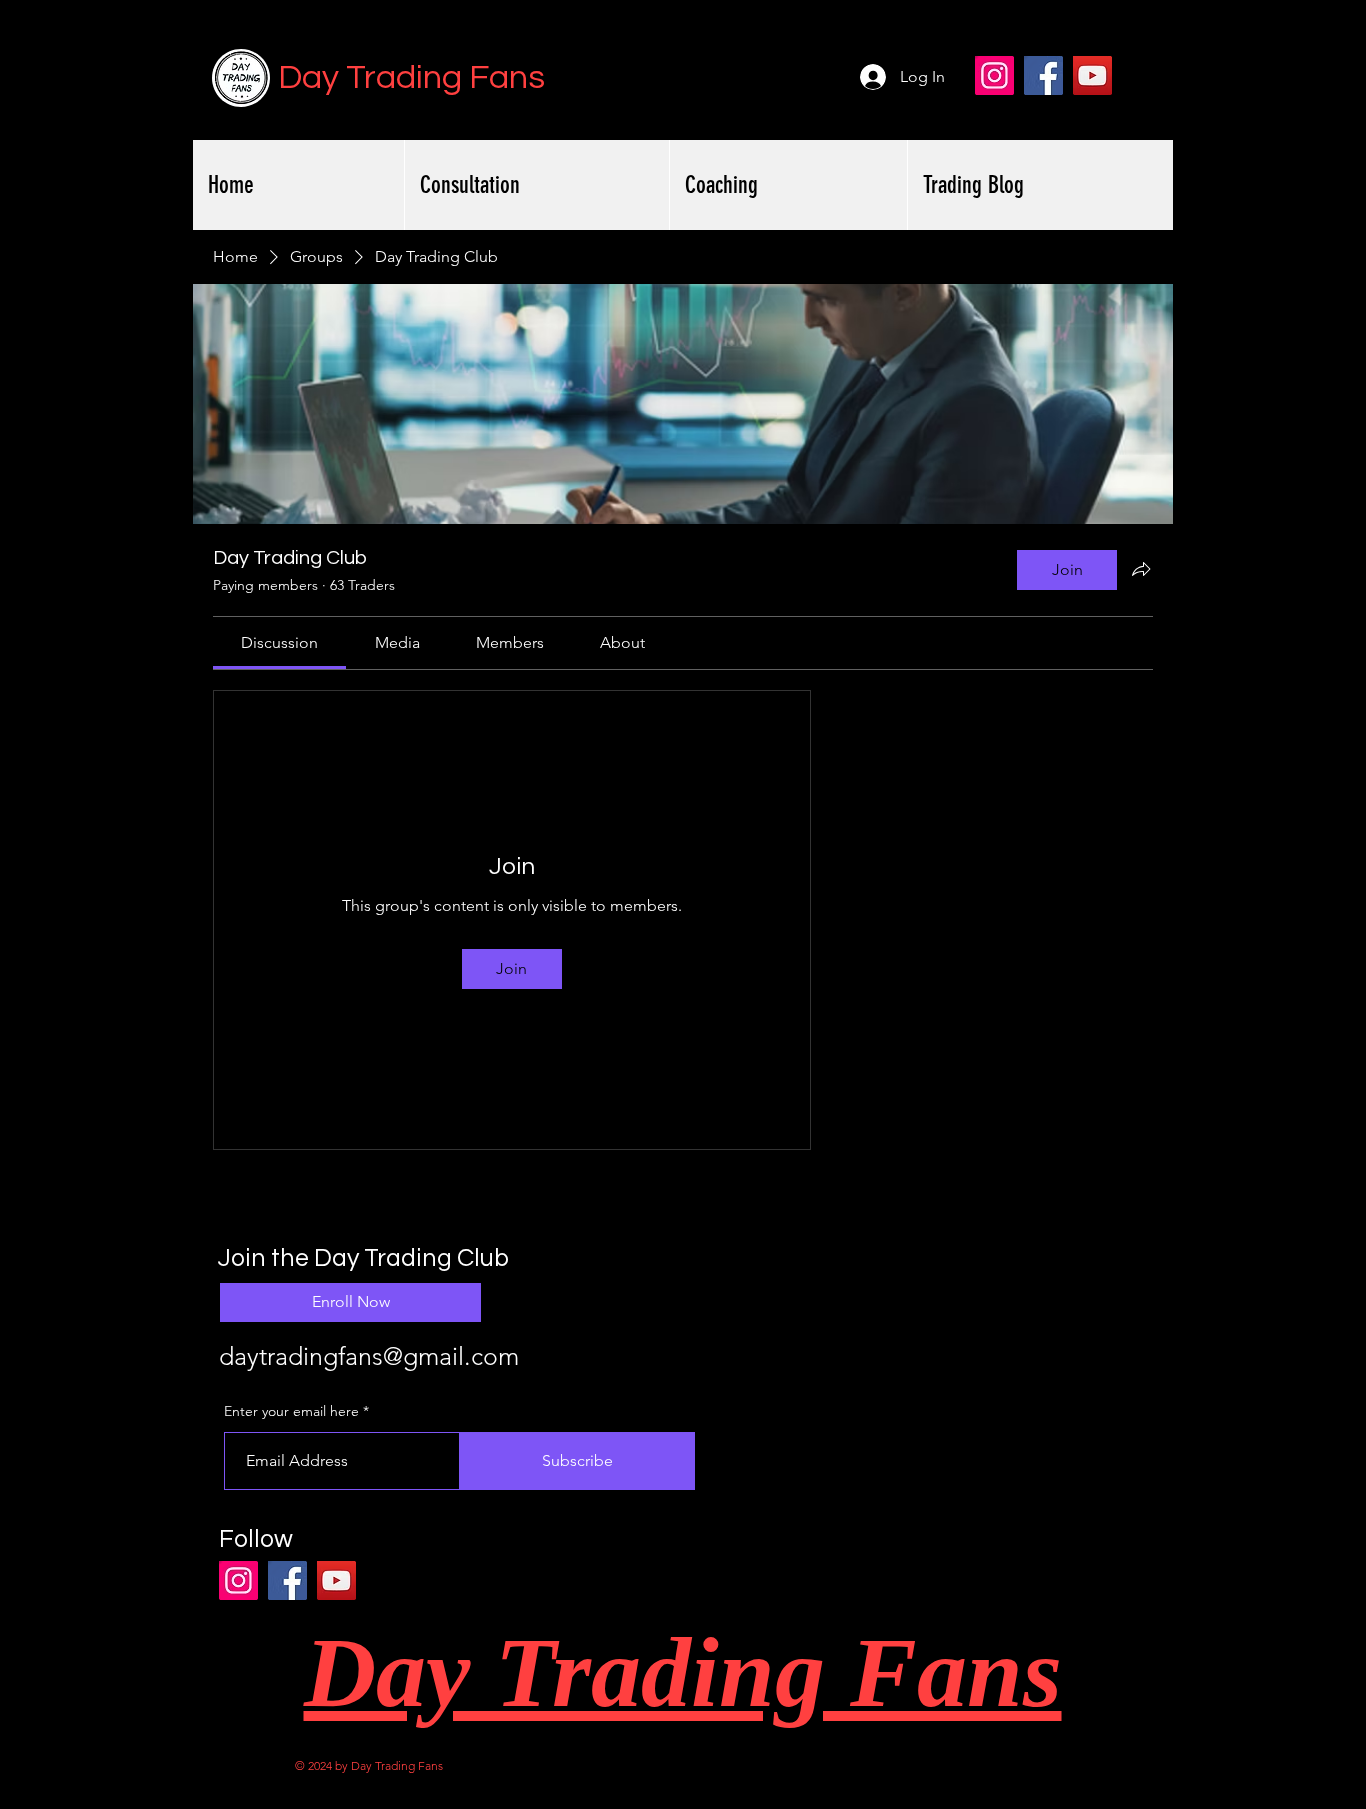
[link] (279, 642)
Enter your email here (291, 1411)
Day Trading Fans (411, 77)
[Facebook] (1043, 75)
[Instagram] (994, 75)
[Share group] (1141, 569)
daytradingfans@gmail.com (369, 1356)
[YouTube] (1092, 75)
